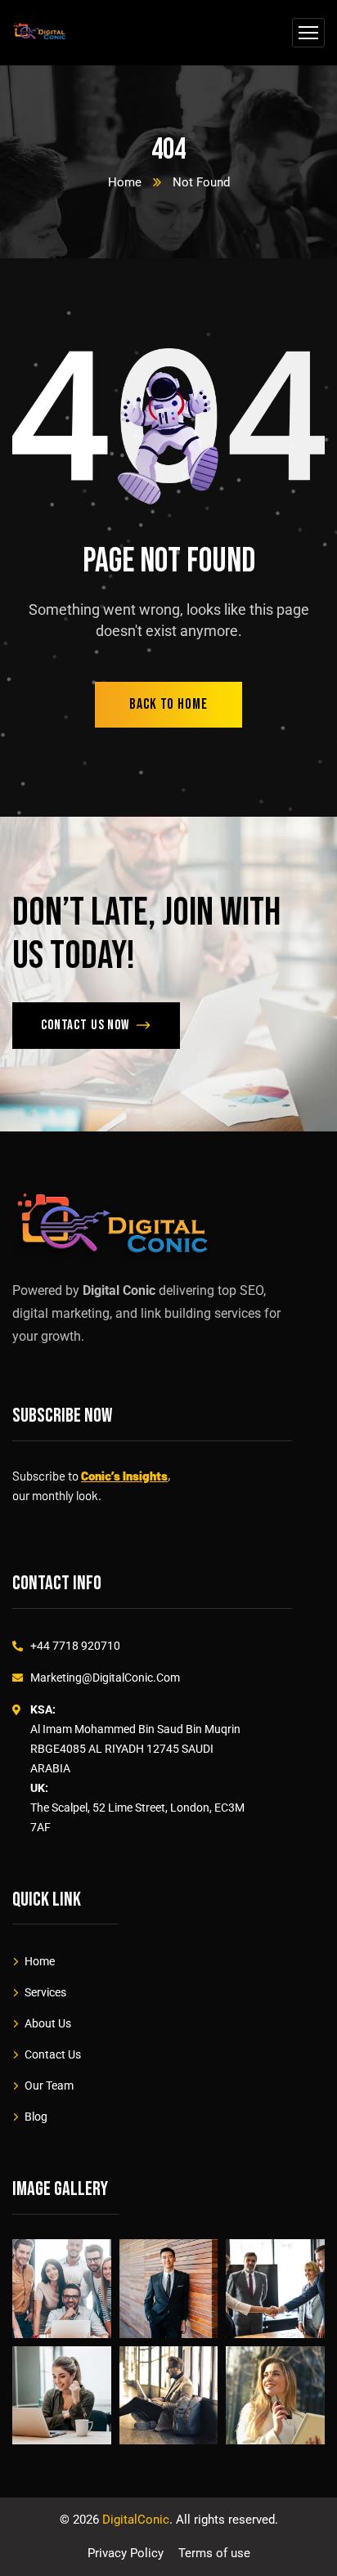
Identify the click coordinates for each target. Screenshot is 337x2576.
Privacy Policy (126, 2553)
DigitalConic (136, 2520)
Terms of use (214, 2553)
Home (125, 182)
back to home (168, 704)
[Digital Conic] (40, 33)
